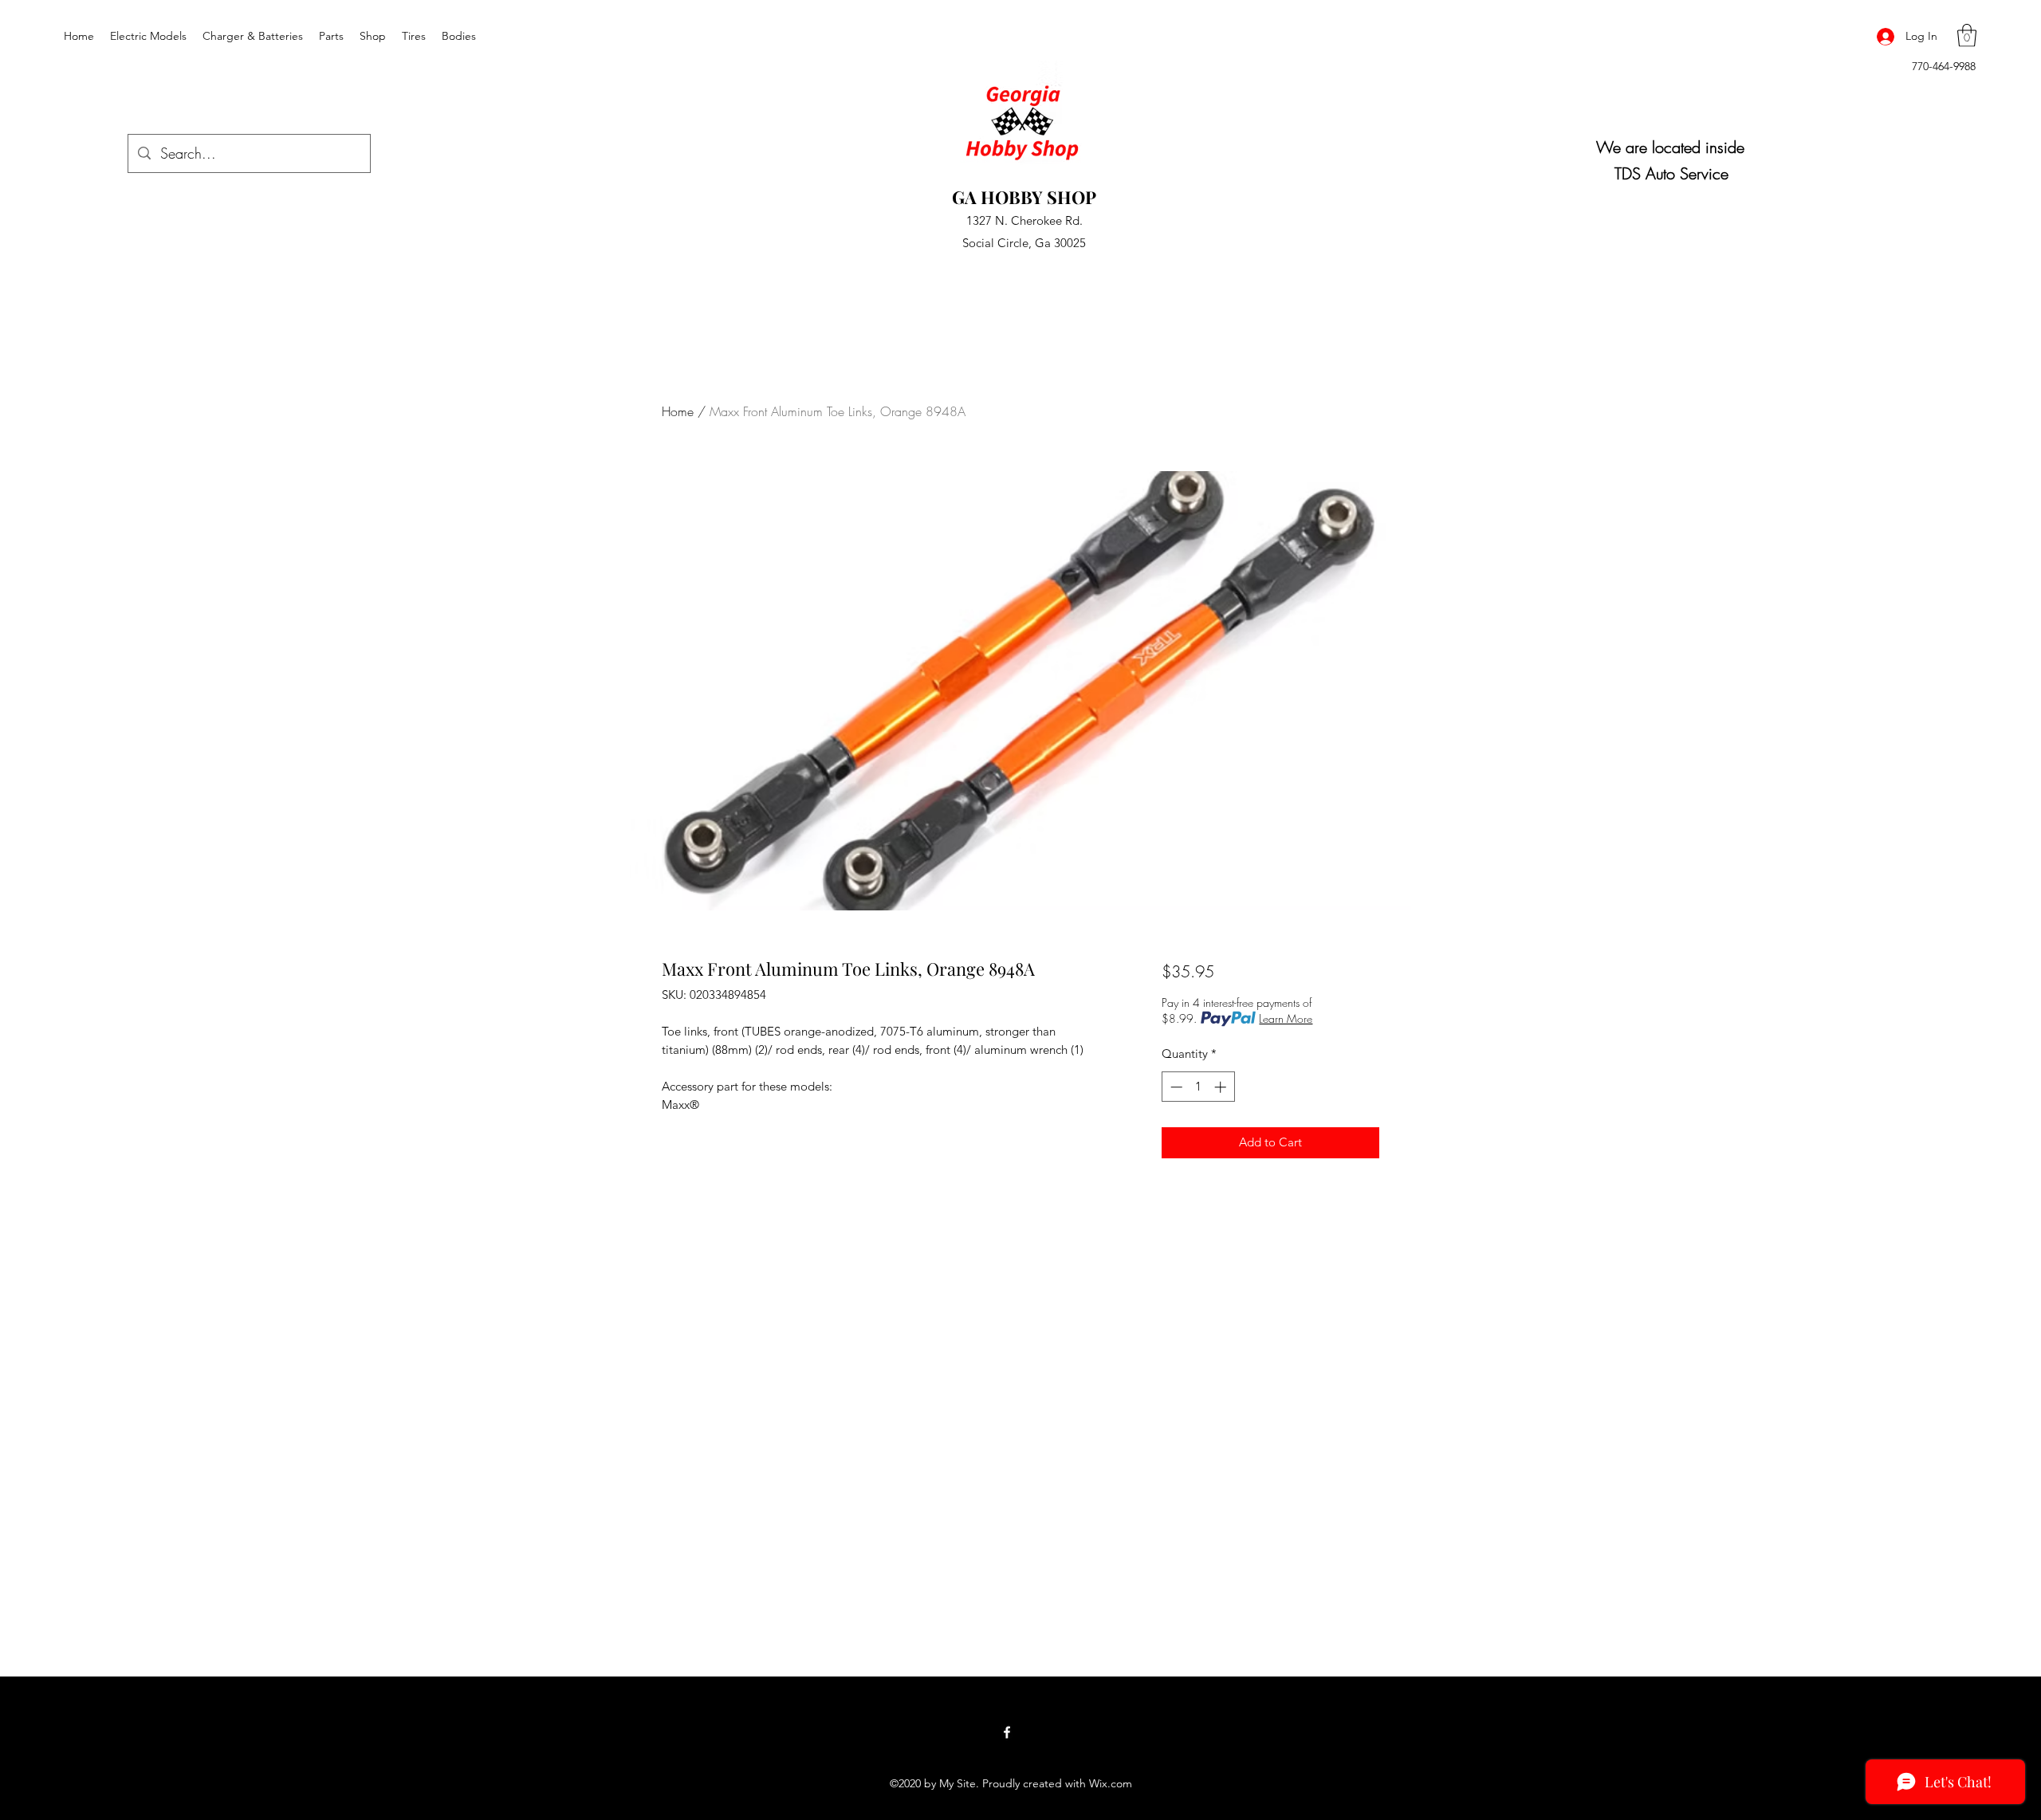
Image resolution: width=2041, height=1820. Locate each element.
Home (678, 411)
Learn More (1286, 1018)
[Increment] (1222, 1087)
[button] (1967, 35)
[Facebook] (1007, 1732)
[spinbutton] (1198, 1087)
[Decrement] (1175, 1087)
